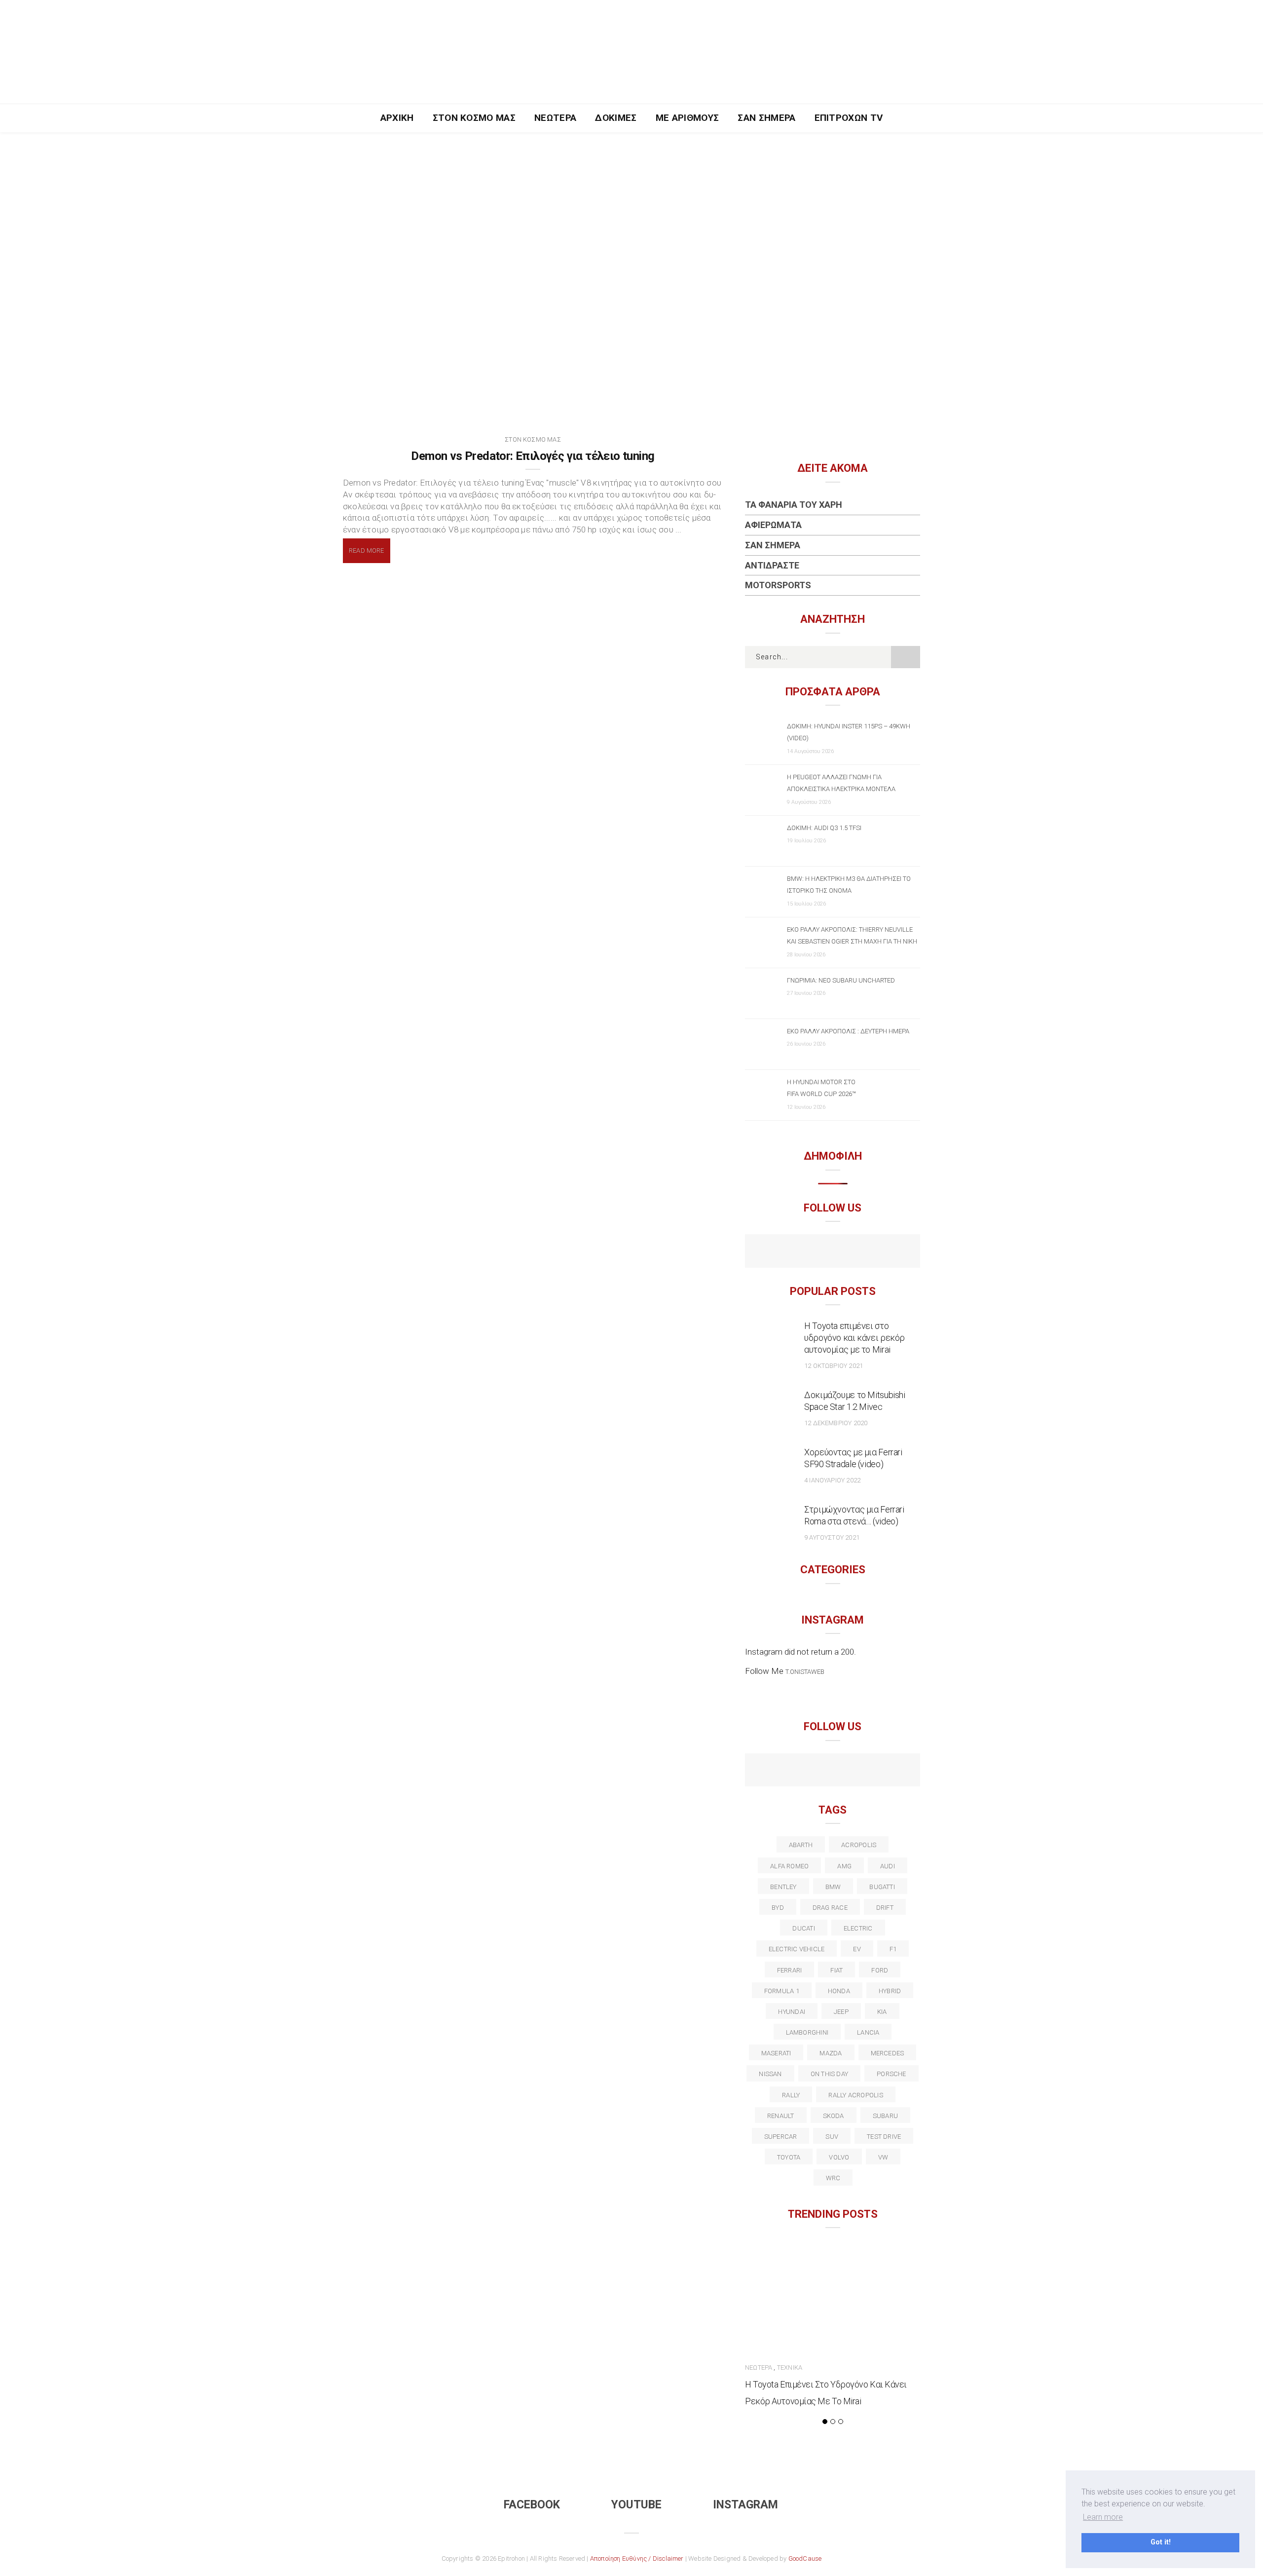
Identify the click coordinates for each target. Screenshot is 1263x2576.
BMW (833, 1887)
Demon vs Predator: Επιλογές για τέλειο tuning (533, 456)
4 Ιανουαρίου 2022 (832, 1480)
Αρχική (397, 118)
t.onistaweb (805, 1672)
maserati (776, 2053)
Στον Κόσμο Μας (474, 118)
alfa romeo (789, 1866)
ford (880, 1970)
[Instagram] (854, 1252)
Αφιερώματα (773, 525)
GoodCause (805, 2558)
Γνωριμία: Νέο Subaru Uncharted (841, 980)
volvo (839, 2157)
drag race (830, 1908)
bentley (783, 1887)
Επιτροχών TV (849, 118)
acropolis (859, 1845)
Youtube (636, 2505)
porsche (892, 2074)
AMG (844, 1866)
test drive (884, 2137)
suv (832, 2137)
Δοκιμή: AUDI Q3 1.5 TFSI (824, 828)
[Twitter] (790, 1771)
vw (883, 2157)
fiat (836, 1970)
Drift (885, 1908)
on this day (829, 2074)
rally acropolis (855, 2095)
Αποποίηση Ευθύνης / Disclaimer (637, 2558)
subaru (885, 2116)
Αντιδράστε (772, 565)
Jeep (841, 2012)
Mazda (831, 2053)
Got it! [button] (1161, 2542)
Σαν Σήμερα (766, 118)
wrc (833, 2178)
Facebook (532, 2505)
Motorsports (778, 585)
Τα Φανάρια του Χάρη (794, 505)
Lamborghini (807, 2032)
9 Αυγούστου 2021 (832, 1537)
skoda (834, 2116)
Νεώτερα (555, 118)
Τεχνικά (790, 2368)
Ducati (803, 1928)
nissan (770, 2074)
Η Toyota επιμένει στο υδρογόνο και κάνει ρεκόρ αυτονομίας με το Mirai (854, 1338)
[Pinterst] (896, 1771)
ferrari (790, 1970)
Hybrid (890, 1991)
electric (858, 1928)
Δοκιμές (616, 118)
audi (888, 1866)
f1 (893, 1949)
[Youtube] (833, 1252)
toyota (789, 2157)
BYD (778, 1908)
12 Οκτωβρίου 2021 (834, 1366)
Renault (781, 2116)
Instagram (745, 2505)
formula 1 (782, 1991)
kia (882, 2012)
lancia (868, 2032)
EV (857, 1949)
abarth (801, 1845)
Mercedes (888, 2053)
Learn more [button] (1103, 2517)
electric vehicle (797, 1949)
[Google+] (811, 1771)
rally (791, 2095)
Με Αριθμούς (687, 118)
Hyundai (792, 2012)
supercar (781, 2137)
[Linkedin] (833, 1771)
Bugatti (882, 1887)
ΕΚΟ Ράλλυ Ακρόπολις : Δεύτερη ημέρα (848, 1031)
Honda (839, 1991)
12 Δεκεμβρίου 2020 (836, 1423)
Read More (367, 550)
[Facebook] (811, 1252)
